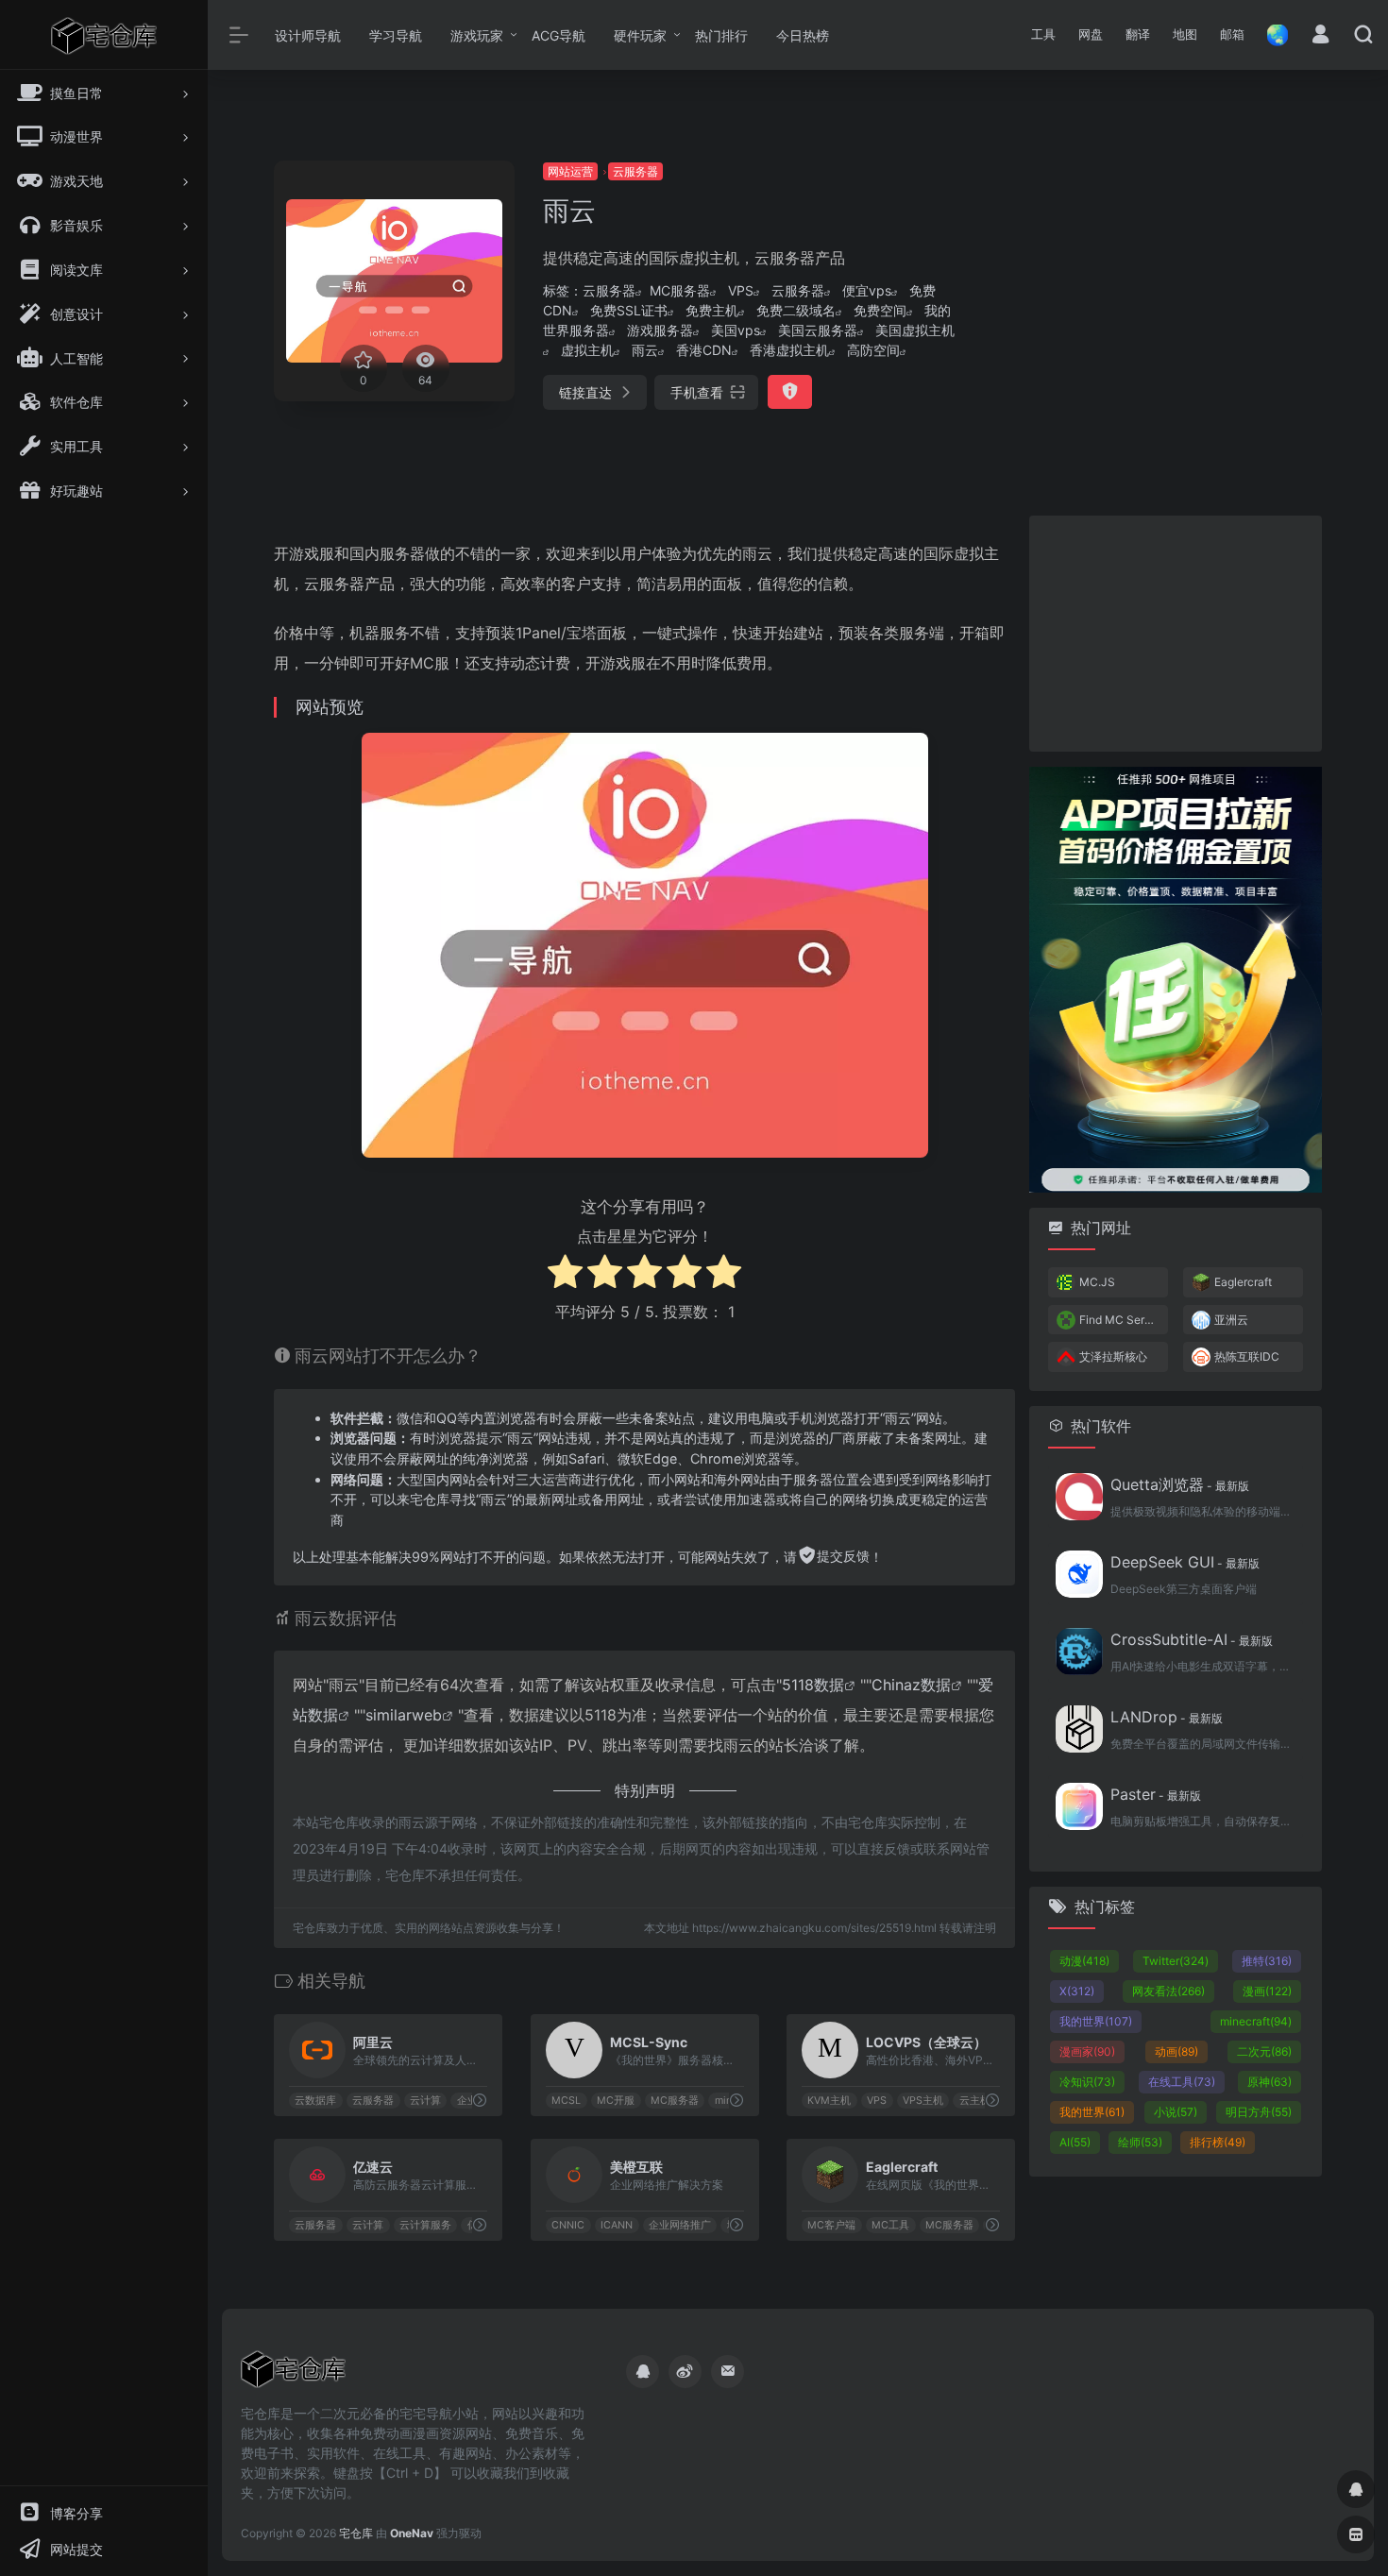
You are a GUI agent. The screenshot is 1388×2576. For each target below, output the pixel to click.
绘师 (1140, 2142)
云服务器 (635, 171)
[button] (1043, 35)
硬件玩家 (640, 35)
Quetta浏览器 (1180, 1484)
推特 (1267, 1961)
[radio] (565, 1274)
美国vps (736, 330)
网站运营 (570, 171)
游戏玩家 (477, 35)
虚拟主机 (587, 350)
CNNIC (568, 2225)
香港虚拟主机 (789, 350)
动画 (1176, 2051)
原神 (1270, 2082)
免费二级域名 (796, 310)
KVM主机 (830, 2101)
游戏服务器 (660, 330)
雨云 (645, 350)
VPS (741, 290)
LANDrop (1167, 1717)
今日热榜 (803, 35)
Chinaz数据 (911, 1685)
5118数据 (813, 1685)
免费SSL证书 (629, 310)
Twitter (1176, 1961)
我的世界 (1096, 2021)
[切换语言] (1272, 34)
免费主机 (712, 310)
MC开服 (616, 2101)
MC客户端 (832, 2225)
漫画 (1267, 1991)
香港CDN (704, 350)
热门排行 (721, 35)
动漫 (1084, 1961)
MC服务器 (680, 290)
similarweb (404, 1715)
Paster (1156, 1794)
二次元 (1264, 2051)
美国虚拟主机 (915, 330)
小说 (1176, 2112)
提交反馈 (843, 1556)
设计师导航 (308, 35)
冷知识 (1087, 2082)
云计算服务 (425, 2225)
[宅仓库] (293, 2375)
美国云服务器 (818, 330)
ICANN (617, 2225)
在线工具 (1182, 2082)
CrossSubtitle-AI (1192, 1639)
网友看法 (1168, 1991)
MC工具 (890, 2225)
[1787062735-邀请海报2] (1176, 978)
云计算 (425, 2101)
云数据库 (315, 2101)
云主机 (975, 2101)
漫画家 (1087, 2051)
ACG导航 (559, 35)
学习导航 (396, 35)
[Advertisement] (1157, 293)
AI (1075, 2142)
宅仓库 (356, 2533)
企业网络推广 (680, 2225)
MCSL (566, 2101)
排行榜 (1218, 2142)
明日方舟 (1259, 2112)
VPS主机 (923, 2101)
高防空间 (873, 350)
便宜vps (867, 290)
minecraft (1256, 2021)
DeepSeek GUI (1185, 1562)
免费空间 (880, 310)
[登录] (1320, 36)
